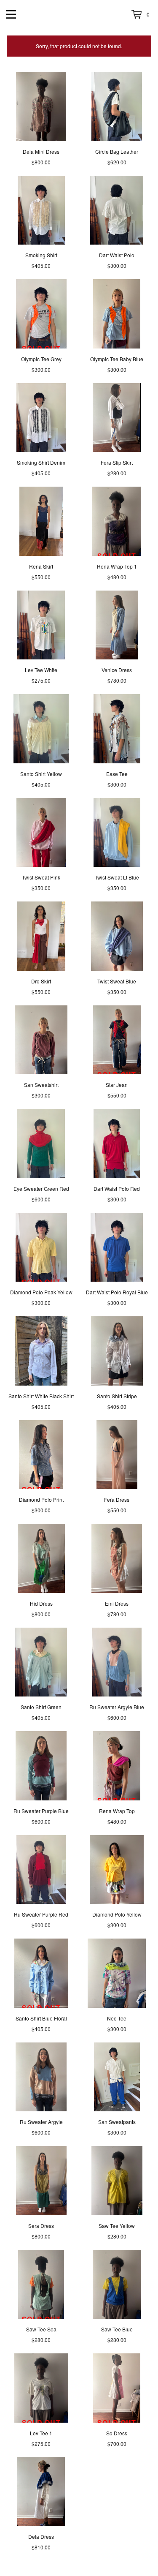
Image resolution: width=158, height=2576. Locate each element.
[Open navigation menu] (11, 14)
